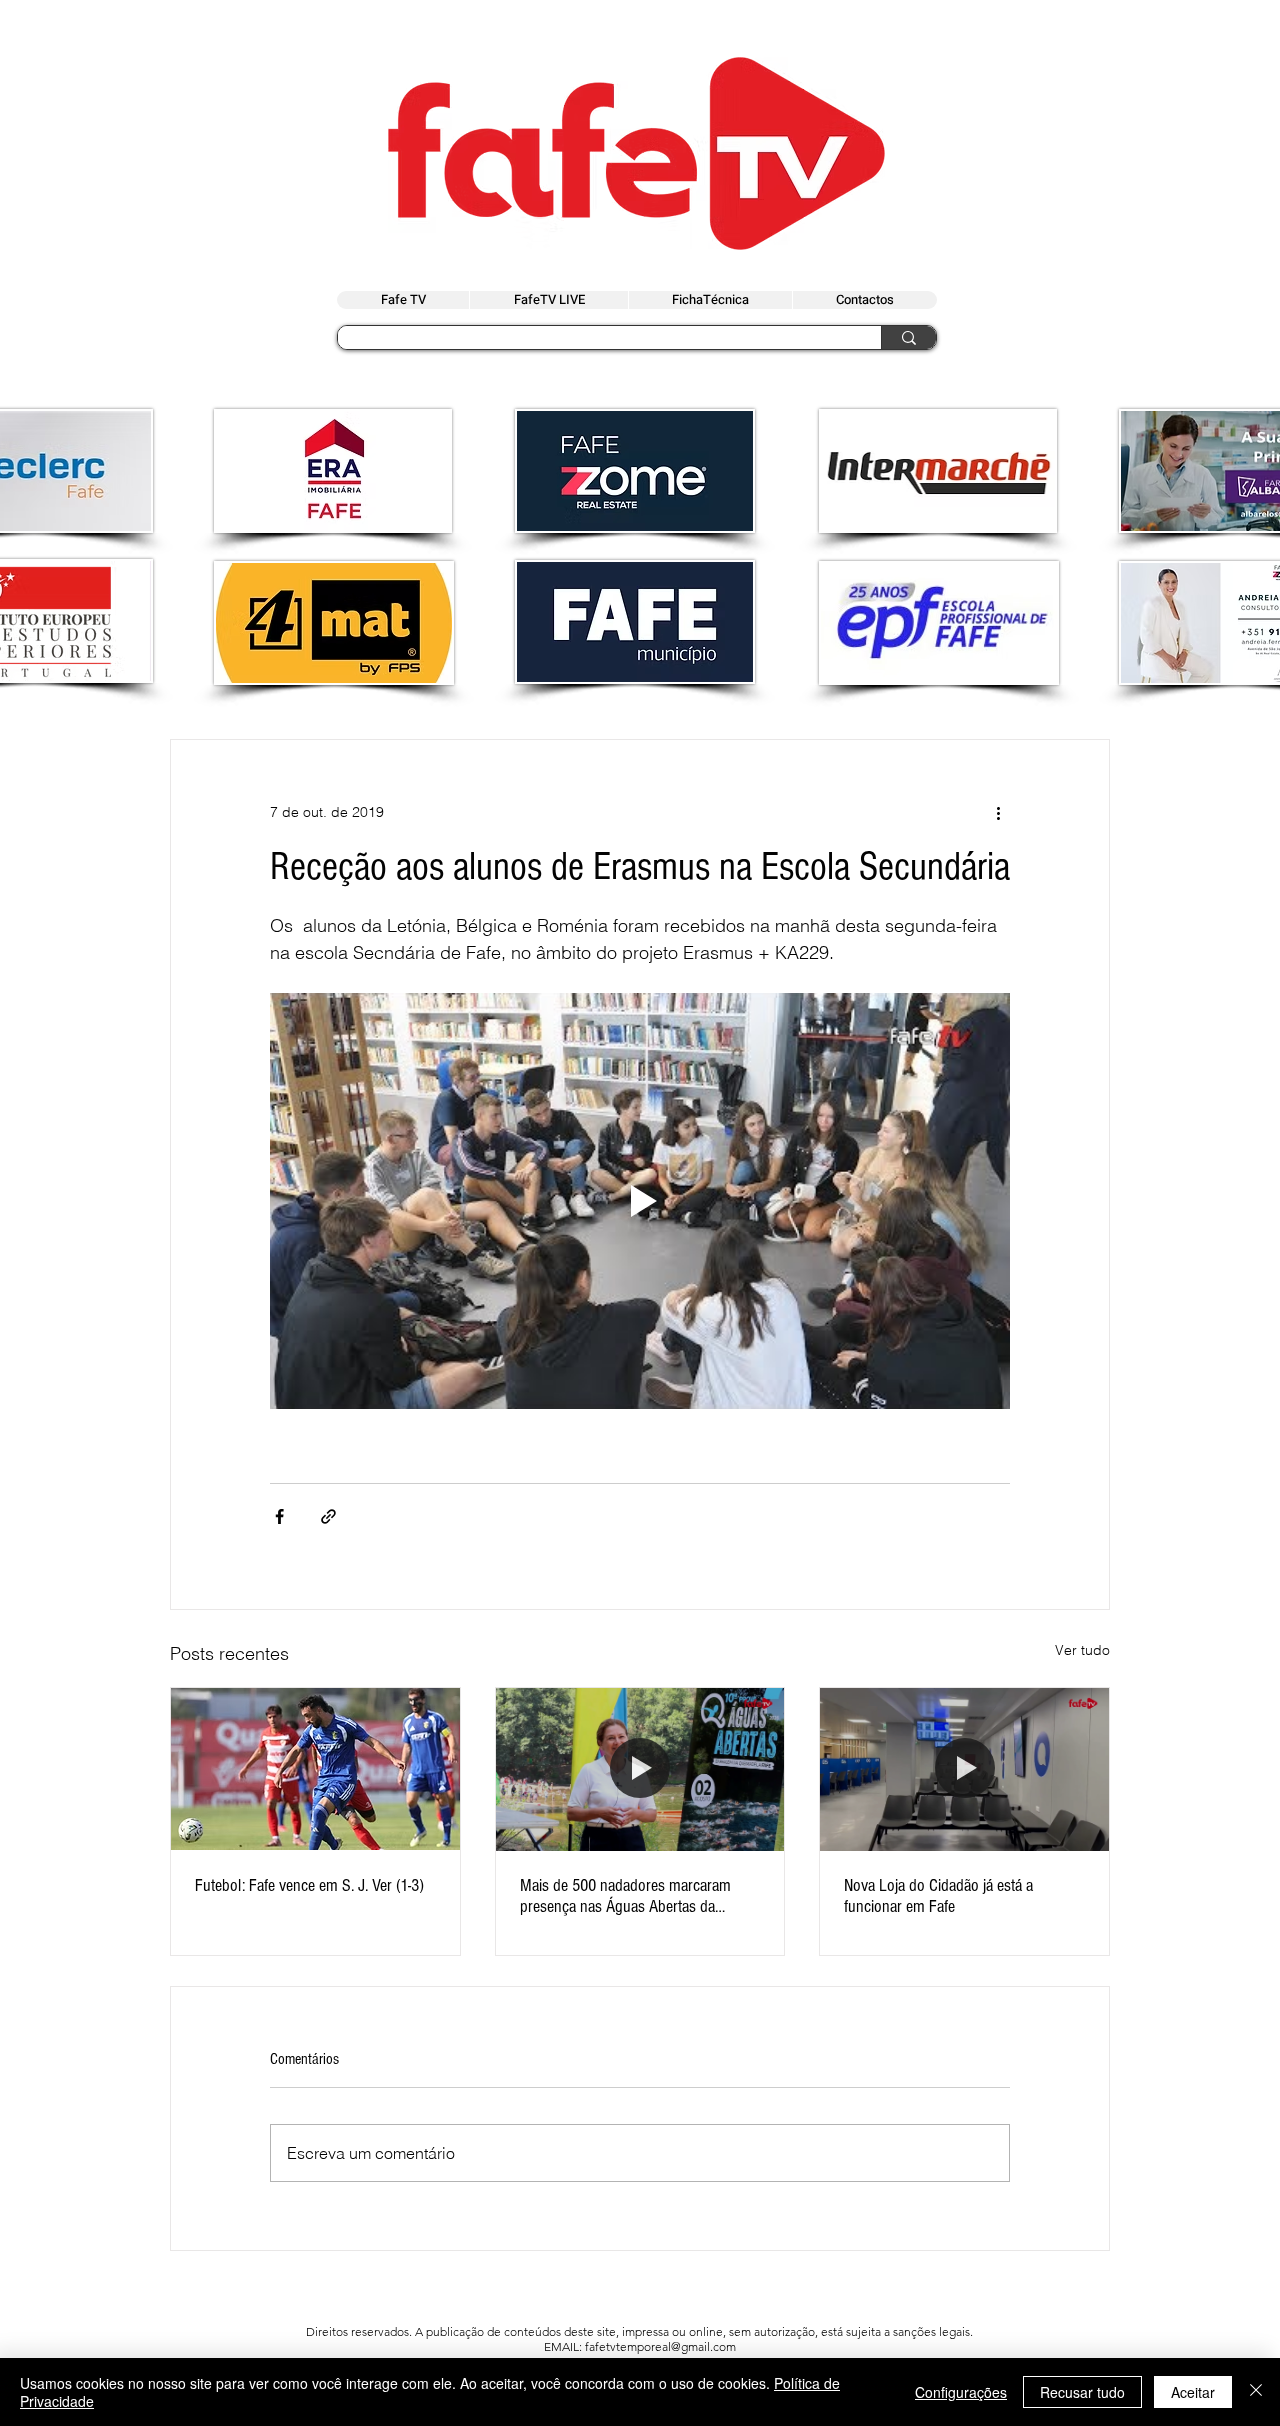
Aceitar (1193, 2392)
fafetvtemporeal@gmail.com (660, 2346)
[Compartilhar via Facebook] (279, 1516)
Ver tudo (1082, 1650)
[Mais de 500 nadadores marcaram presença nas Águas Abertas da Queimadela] (640, 1769)
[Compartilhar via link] (328, 1516)
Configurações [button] (961, 2392)
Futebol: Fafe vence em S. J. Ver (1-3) (309, 1885)
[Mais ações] (998, 812)
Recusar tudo (1082, 2392)
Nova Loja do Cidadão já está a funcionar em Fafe (938, 1896)
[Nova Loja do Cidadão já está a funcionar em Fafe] (964, 1769)
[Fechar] (1256, 2392)
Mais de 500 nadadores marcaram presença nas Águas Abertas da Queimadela (625, 1896)
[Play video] (640, 1201)
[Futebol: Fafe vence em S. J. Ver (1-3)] (315, 1769)
